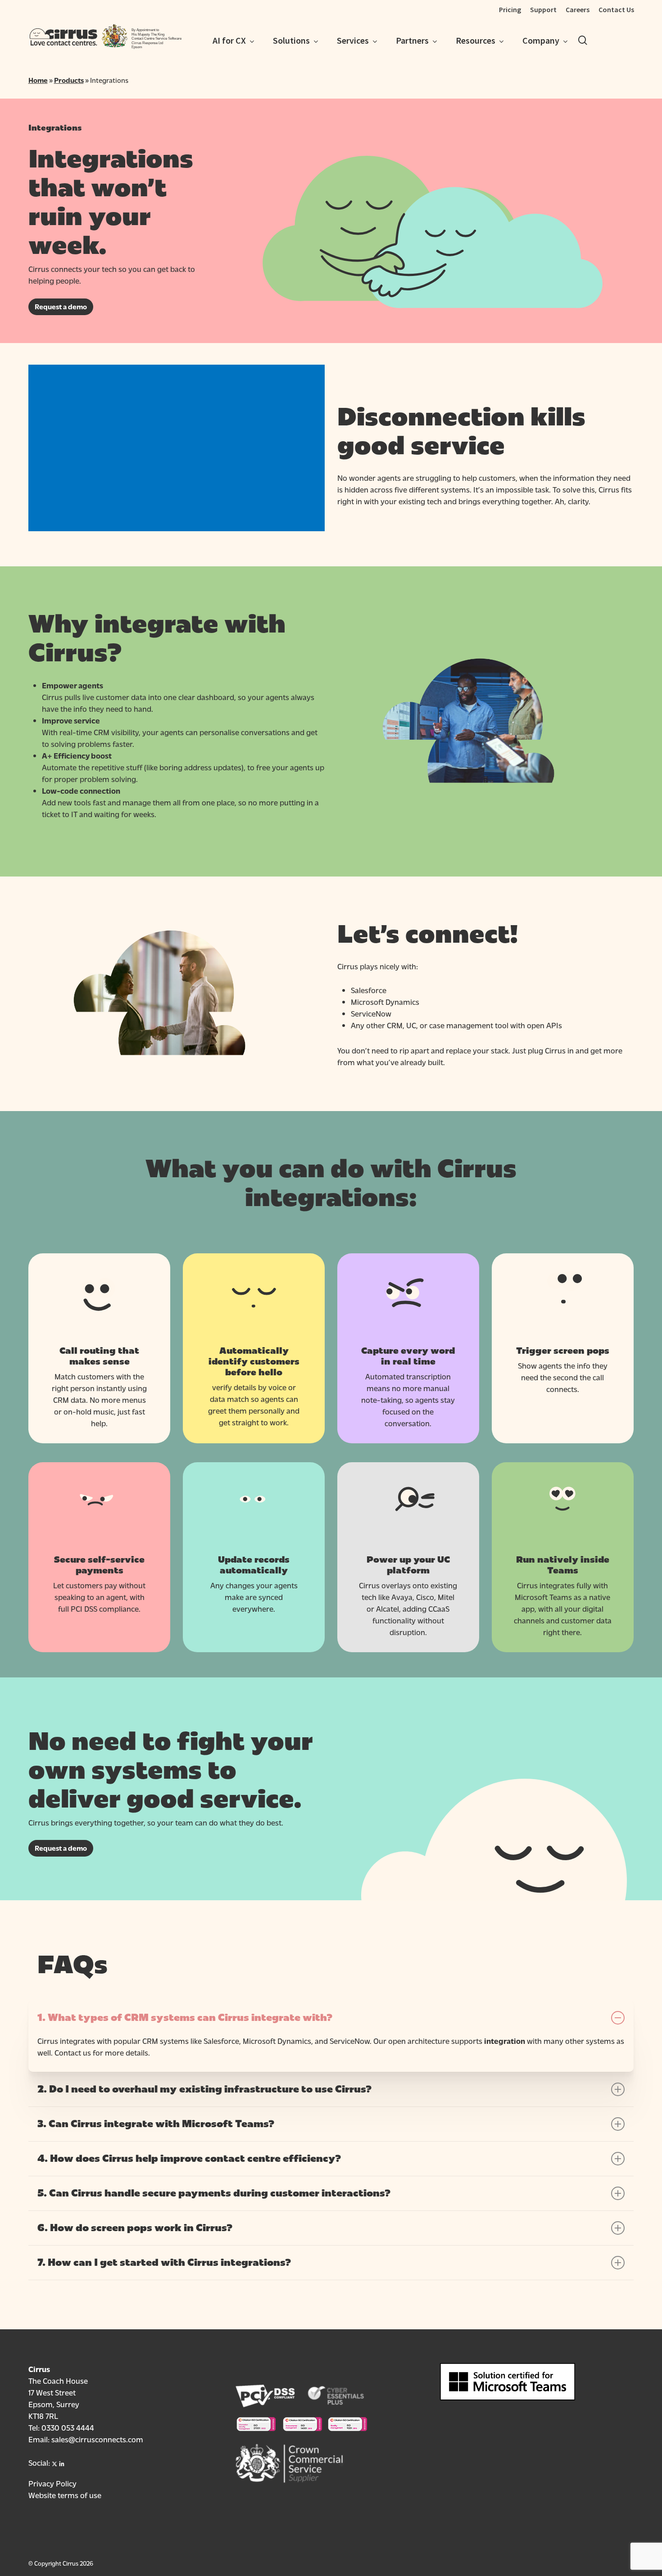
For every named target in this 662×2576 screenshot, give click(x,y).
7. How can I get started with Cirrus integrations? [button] (164, 2263)
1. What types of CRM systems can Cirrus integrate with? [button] (185, 2018)
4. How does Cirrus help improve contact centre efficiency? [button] (189, 2159)
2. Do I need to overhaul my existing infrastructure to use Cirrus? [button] (204, 2089)
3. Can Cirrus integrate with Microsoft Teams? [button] (156, 2124)
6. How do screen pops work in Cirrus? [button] (135, 2228)
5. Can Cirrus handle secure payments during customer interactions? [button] (214, 2193)
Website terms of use (65, 2495)
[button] (61, 307)
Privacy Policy (52, 2483)
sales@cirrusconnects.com (97, 2439)
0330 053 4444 (68, 2427)
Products (69, 80)
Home (38, 80)
